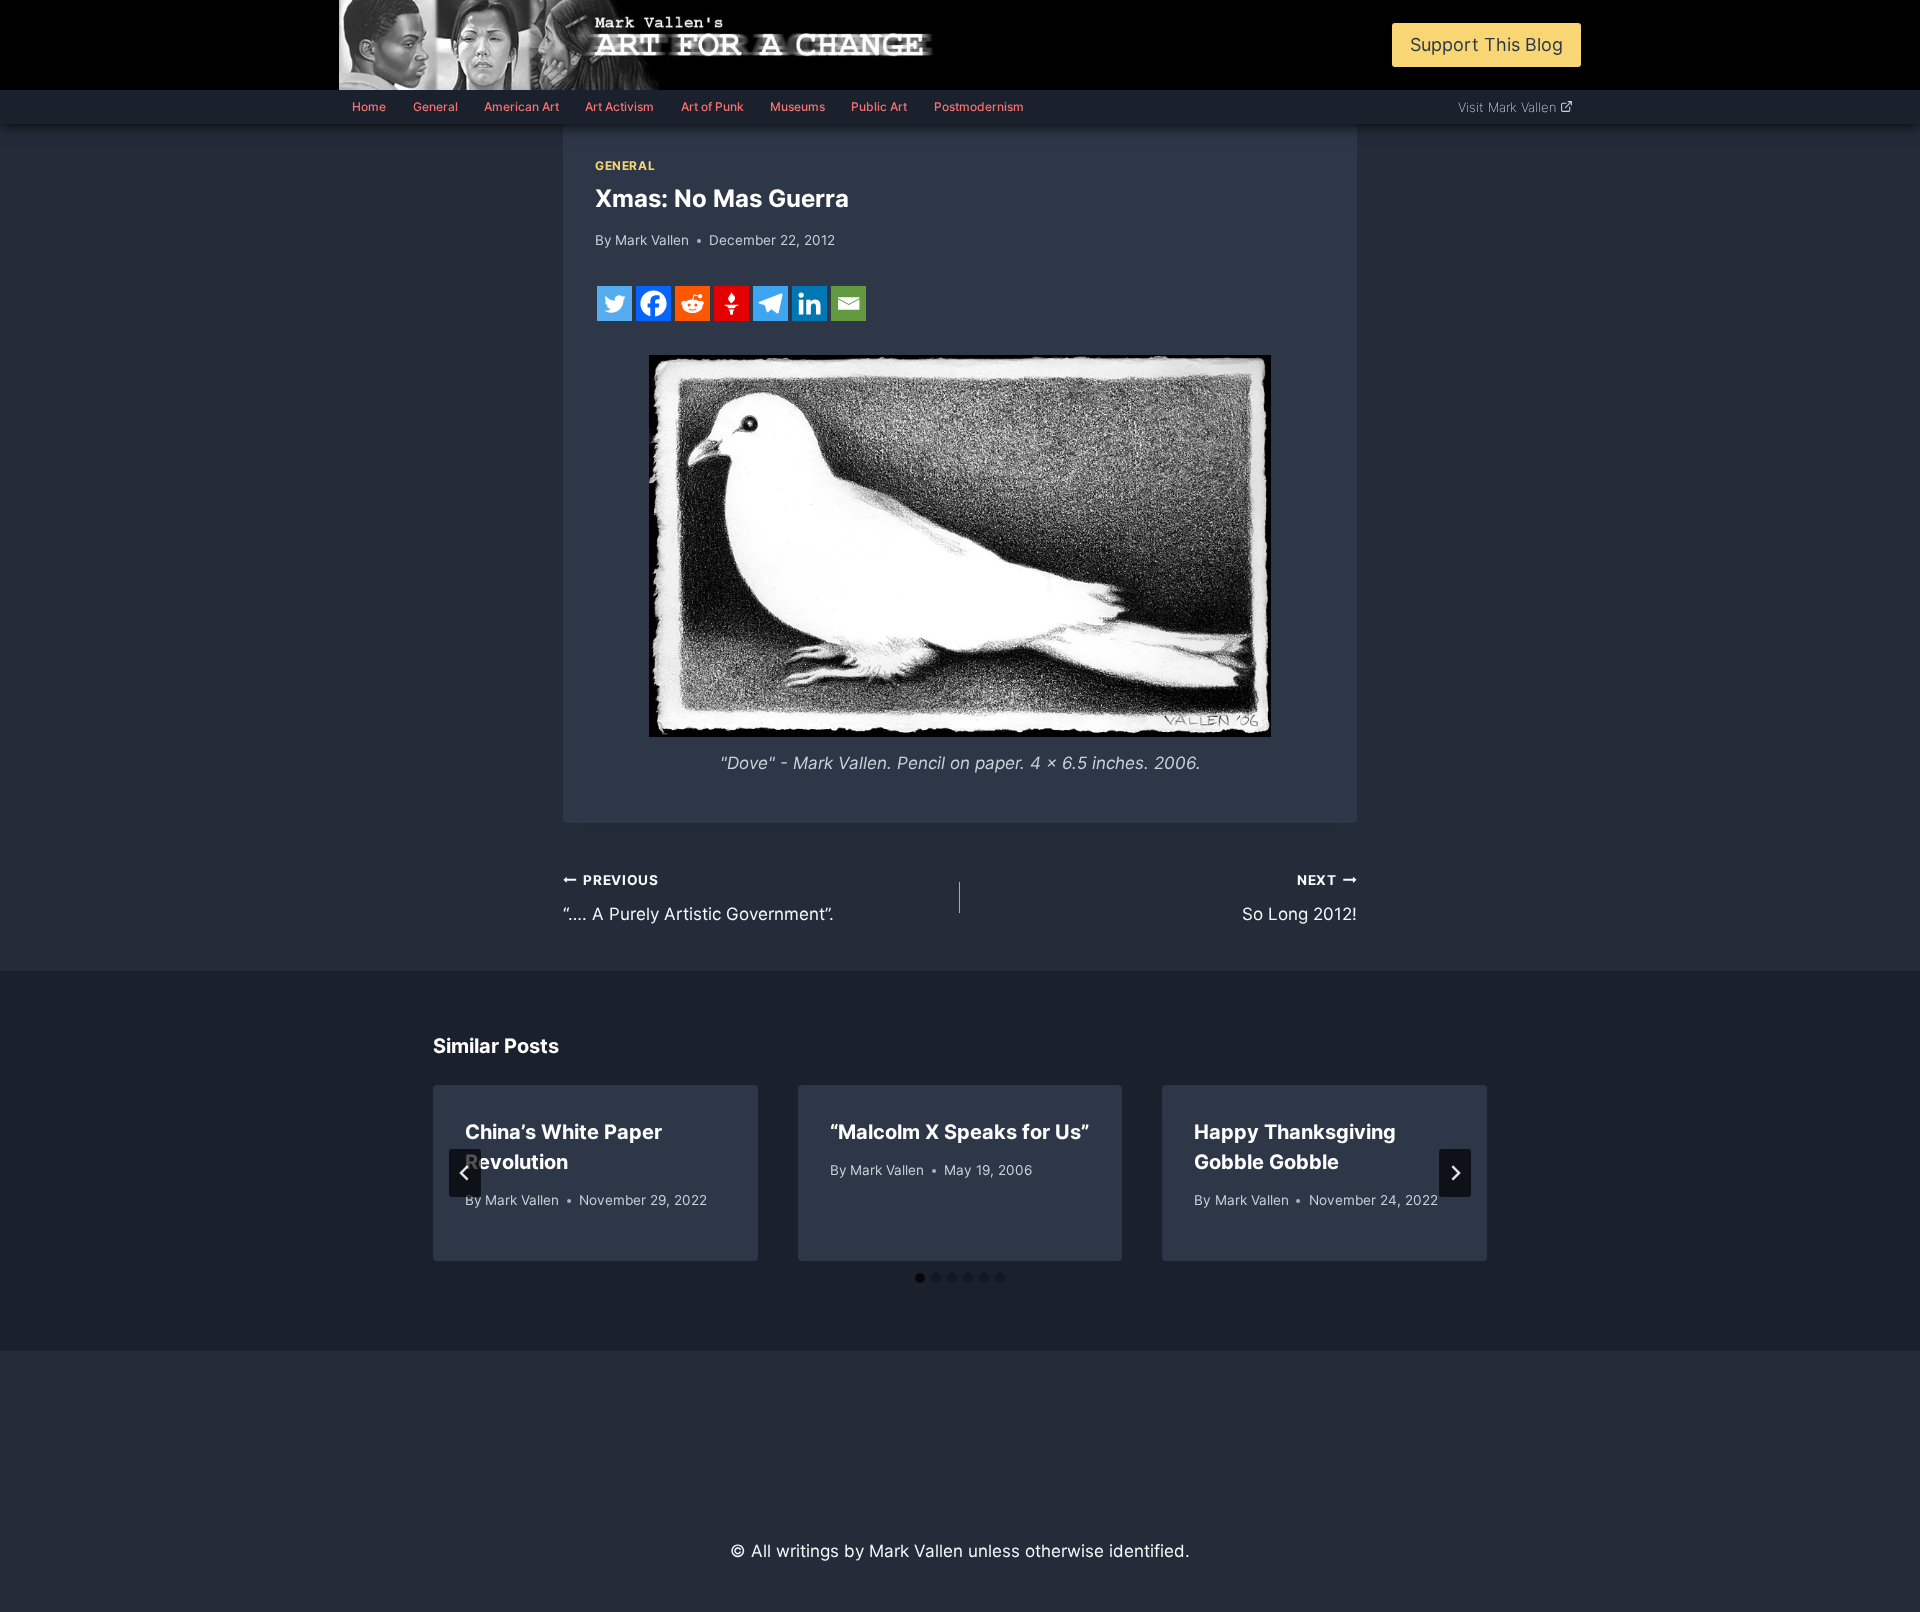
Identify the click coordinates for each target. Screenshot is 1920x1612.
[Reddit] (692, 303)
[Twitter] (614, 303)
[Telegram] (770, 303)
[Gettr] (731, 303)
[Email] (848, 303)
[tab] (920, 1278)
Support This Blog (1486, 44)
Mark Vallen (652, 240)
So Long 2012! (1299, 898)
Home (369, 106)
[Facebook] (653, 303)
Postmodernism (979, 106)
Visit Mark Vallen (1507, 107)
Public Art (879, 106)
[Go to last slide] (465, 1173)
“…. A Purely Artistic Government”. (698, 898)
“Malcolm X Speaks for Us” (959, 1132)
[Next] (1455, 1173)
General (435, 106)
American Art (521, 106)
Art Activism (619, 106)
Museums (797, 106)
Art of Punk (712, 106)
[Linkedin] (809, 303)
